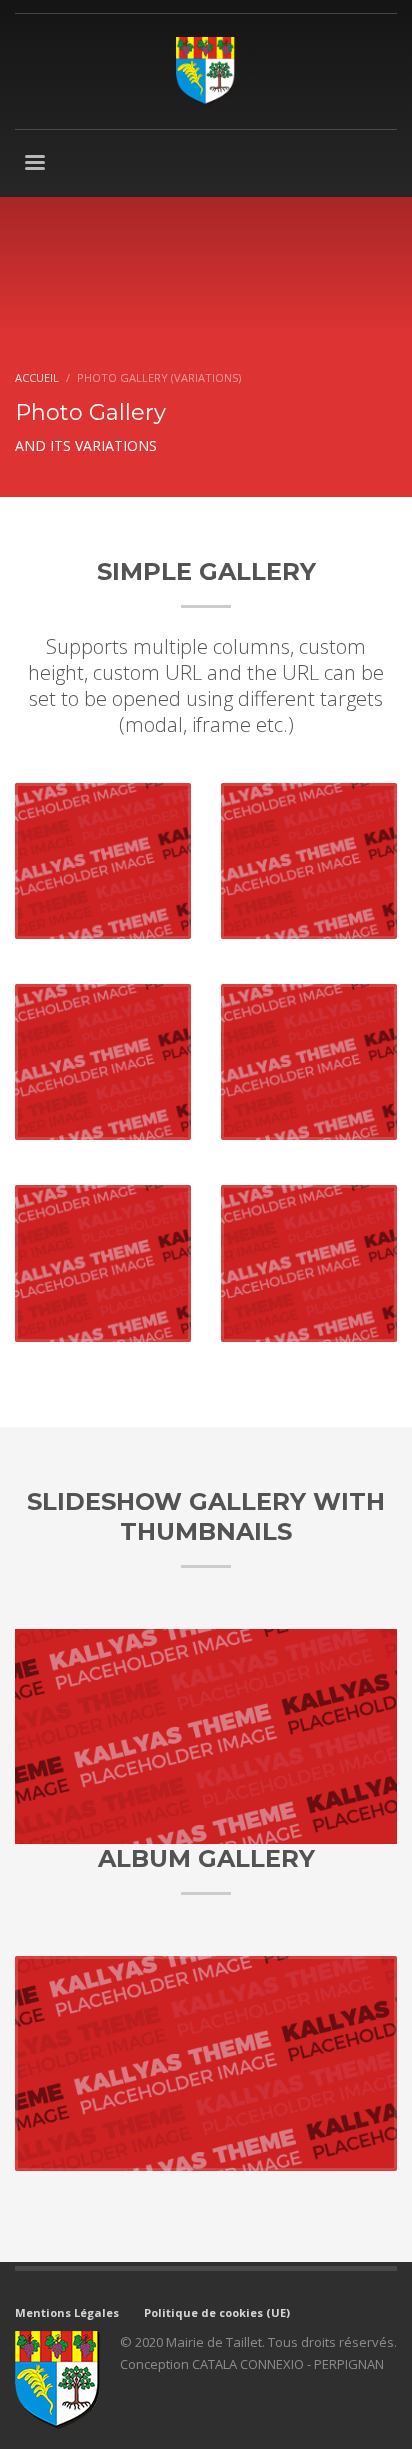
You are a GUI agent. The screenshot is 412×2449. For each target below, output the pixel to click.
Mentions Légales (67, 2312)
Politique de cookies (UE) (217, 2312)
